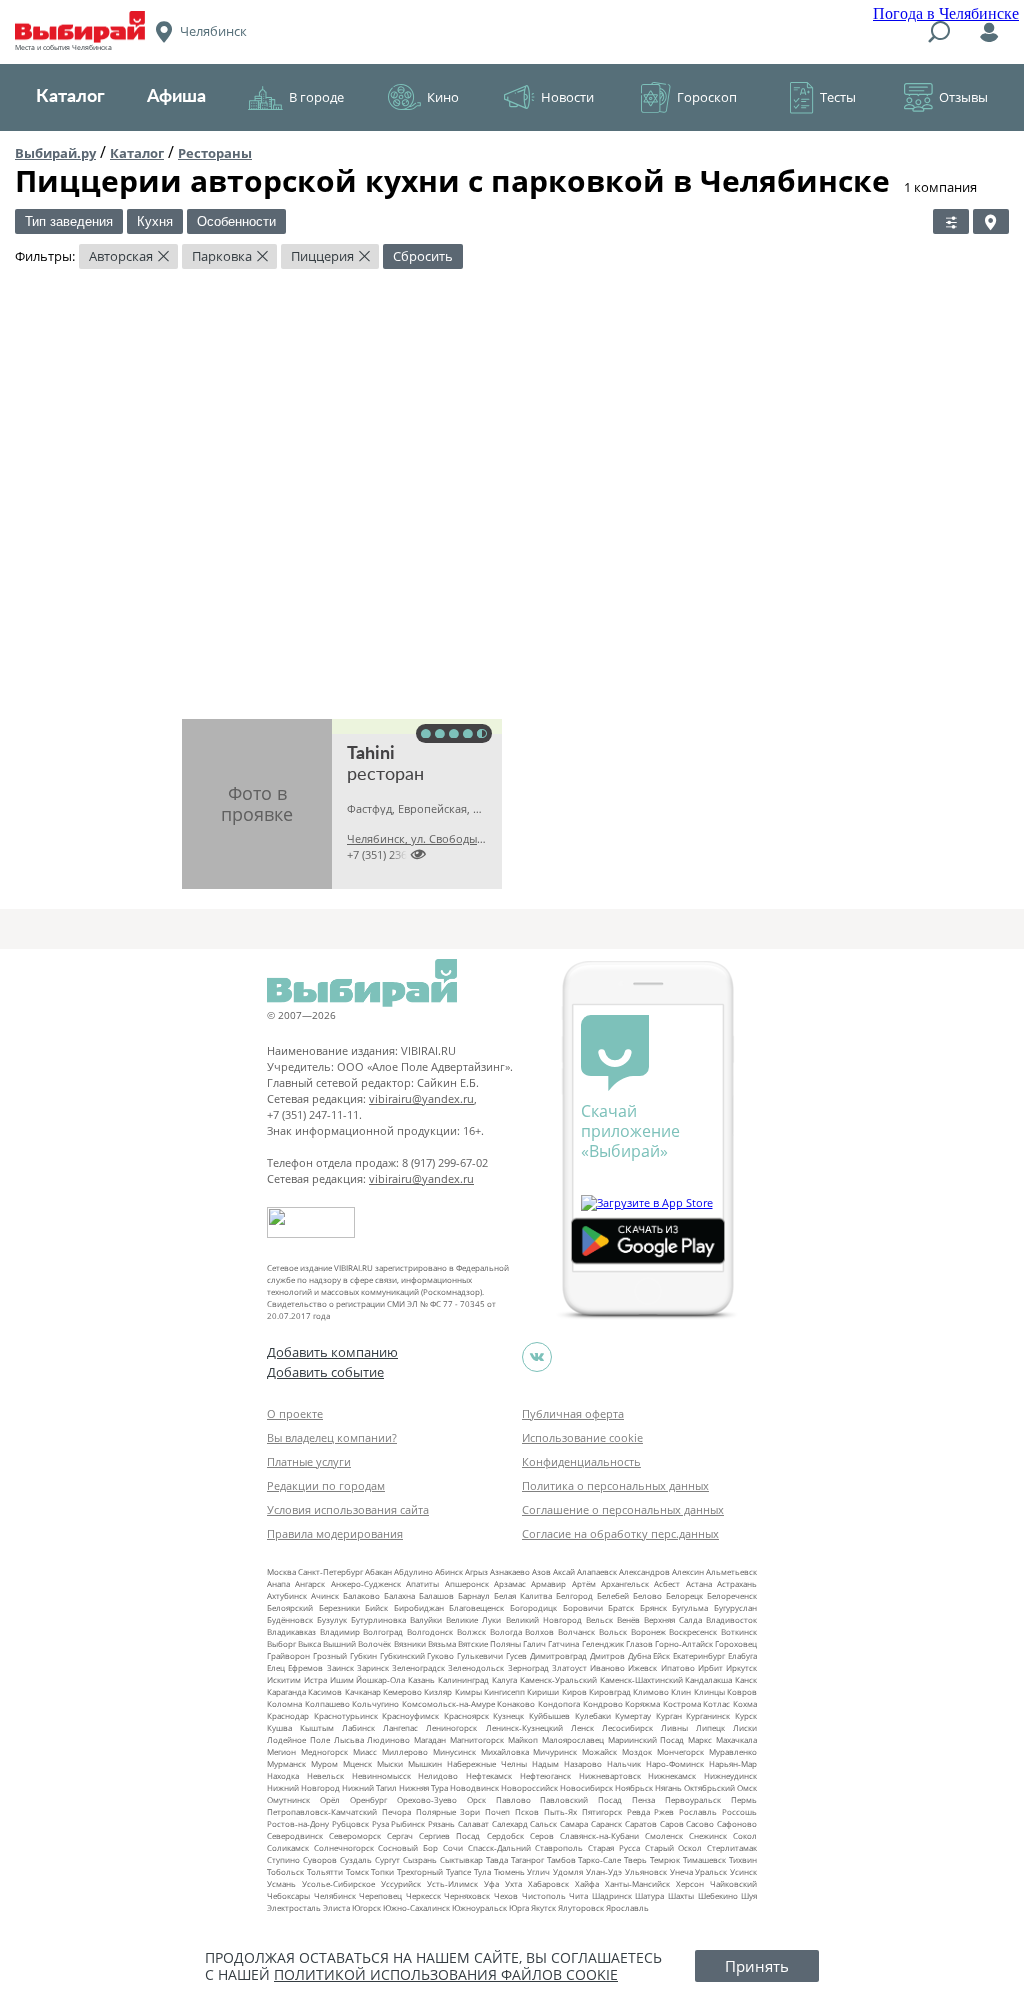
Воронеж (648, 1631)
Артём (584, 1583)
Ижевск (642, 1667)
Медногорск (324, 1751)
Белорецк (684, 1595)
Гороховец (736, 1643)
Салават (473, 1823)
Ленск (582, 1727)
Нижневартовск (610, 1775)
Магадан (430, 1739)
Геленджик (603, 1643)
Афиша (176, 97)
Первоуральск (693, 1799)
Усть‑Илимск (452, 1883)
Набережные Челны (487, 1763)
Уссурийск (401, 1883)
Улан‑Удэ (604, 1871)
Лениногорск (451, 1727)
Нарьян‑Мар (733, 1763)
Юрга (519, 1907)
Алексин (688, 1571)
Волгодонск (430, 1631)
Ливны (674, 1727)
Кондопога (559, 1703)
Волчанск (576, 1631)
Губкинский (402, 1655)
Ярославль (627, 1907)
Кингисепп (504, 1691)
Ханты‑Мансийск (637, 1883)
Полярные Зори (448, 1811)
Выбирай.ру (55, 153)
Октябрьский (709, 1787)
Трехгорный (420, 1871)
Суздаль (356, 1859)
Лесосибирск (627, 1727)
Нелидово (438, 1775)
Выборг (281, 1643)
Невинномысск (381, 1775)
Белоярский (290, 1607)
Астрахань (737, 1583)
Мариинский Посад (646, 1739)
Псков (527, 1811)
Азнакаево (510, 1571)
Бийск (376, 1607)
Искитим (284, 1679)
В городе (316, 97)
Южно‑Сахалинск (416, 1907)
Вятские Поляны (489, 1643)
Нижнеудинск (730, 1775)
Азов (541, 1571)
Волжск (471, 1631)
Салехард (510, 1823)
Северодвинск (295, 1835)
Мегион (281, 1751)
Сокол (745, 1835)
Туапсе (458, 1871)
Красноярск (466, 1715)
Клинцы (709, 1691)
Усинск (743, 1871)
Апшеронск (467, 1583)
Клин (681, 1691)
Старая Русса (614, 1847)
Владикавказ (291, 1631)
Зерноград (528, 1667)
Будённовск (290, 1619)
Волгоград (383, 1631)
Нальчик (624, 1763)
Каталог (70, 97)
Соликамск (288, 1847)
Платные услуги (309, 1461)
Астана (699, 1583)
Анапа (278, 1583)
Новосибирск (586, 1787)
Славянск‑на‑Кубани (599, 1835)
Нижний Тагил (369, 1787)
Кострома (682, 1703)
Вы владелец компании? (332, 1437)
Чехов (506, 1895)
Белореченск (732, 1595)
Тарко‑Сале (599, 1859)
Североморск (355, 1835)
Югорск (366, 1907)
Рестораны (215, 153)
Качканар (363, 1691)
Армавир (548, 1583)
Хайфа (587, 1883)
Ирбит (710, 1667)
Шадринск (612, 1895)
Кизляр (438, 1691)
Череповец (380, 1895)
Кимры (468, 1691)
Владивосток (731, 1619)
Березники (339, 1607)
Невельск (325, 1775)
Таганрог (527, 1859)
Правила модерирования (335, 1533)
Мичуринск (555, 1751)
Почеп (497, 1811)
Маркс (700, 1739)
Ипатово (678, 1667)
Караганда (286, 1691)
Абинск (449, 1571)
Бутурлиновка (378, 1619)
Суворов (320, 1859)
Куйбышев (549, 1715)
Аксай (564, 1571)
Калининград (463, 1679)
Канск (746, 1679)
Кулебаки (593, 1715)
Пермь (744, 1799)
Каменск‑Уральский (558, 1679)
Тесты (838, 97)
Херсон (690, 1883)
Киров (574, 1691)
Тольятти (325, 1871)
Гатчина (563, 1643)
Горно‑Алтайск (684, 1643)
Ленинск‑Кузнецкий (524, 1727)
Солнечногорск (344, 1847)
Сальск (543, 1823)
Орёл (330, 1799)
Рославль (698, 1811)
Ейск (661, 1655)
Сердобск (505, 1835)
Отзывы (963, 97)
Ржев (664, 1811)
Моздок (637, 1751)
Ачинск (325, 1595)
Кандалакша (708, 1679)
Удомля (568, 1871)
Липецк (710, 1727)
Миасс (365, 1751)
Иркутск (741, 1667)
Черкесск (423, 1895)
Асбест (667, 1583)
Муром (324, 1763)
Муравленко (733, 1751)
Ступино (283, 1859)
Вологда (506, 1631)
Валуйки (426, 1619)
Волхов (539, 1631)
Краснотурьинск (346, 1715)
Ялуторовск (581, 1907)
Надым (545, 1763)
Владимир (340, 1631)
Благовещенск (476, 1607)
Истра (315, 1679)
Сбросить (423, 256)
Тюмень (509, 1871)
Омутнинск (288, 1799)
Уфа (491, 1883)
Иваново (607, 1667)
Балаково (361, 1595)
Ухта (513, 1883)
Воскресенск (693, 1631)
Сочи (453, 1847)
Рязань (441, 1823)
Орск (476, 1799)
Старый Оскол (674, 1847)
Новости (567, 97)
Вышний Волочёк (357, 1643)
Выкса (309, 1643)
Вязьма (442, 1643)
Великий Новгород (544, 1619)
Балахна (399, 1595)
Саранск (606, 1823)
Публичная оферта (573, 1413)
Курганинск (708, 1715)
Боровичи (583, 1607)
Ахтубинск (287, 1595)
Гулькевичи (480, 1655)
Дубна (639, 1655)
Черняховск (467, 1895)
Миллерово (405, 1751)
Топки (382, 1871)
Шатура (649, 1895)
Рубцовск (350, 1823)
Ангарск (310, 1583)
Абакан (378, 1571)
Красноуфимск (410, 1715)
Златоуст (569, 1667)
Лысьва (349, 1739)
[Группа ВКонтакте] (537, 1357)
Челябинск (335, 1895)
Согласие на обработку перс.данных (620, 1533)
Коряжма (642, 1703)
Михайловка (505, 1751)
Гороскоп (707, 97)
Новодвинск (474, 1787)
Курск (746, 1715)
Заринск (373, 1667)
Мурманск (286, 1763)
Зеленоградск (418, 1667)
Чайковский (733, 1883)
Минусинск (454, 1751)
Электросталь (294, 1907)
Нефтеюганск (545, 1775)
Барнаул (474, 1595)
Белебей (613, 1595)
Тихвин (743, 1859)
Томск (357, 1871)
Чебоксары (288, 1895)
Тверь (635, 1859)
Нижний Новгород (303, 1787)
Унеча (681, 1871)
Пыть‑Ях (560, 1811)
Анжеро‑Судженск (366, 1583)
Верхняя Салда (673, 1619)
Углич (538, 1871)
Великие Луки (473, 1619)
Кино (443, 97)
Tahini (371, 754)
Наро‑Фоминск (675, 1763)
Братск (621, 1607)
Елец (276, 1667)
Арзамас (510, 1583)
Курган (669, 1715)
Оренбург (368, 1799)
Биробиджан (419, 1607)
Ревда (638, 1811)
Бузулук (332, 1619)
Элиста (336, 1907)
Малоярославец (573, 1739)
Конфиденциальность (581, 1461)
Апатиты (422, 1583)
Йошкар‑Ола (380, 1679)
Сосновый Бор (408, 1847)
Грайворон (288, 1655)
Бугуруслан (735, 1607)
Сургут (387, 1859)
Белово (647, 1595)
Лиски (745, 1727)
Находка (283, 1775)
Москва (281, 1571)
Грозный (330, 1655)
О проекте (295, 1413)
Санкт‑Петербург (330, 1571)
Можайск (599, 1751)
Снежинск (708, 1835)
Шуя (749, 1895)
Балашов (436, 1595)
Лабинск (358, 1727)
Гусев (516, 1655)
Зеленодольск (476, 1667)
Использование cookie (582, 1437)
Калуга (504, 1679)
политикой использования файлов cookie (446, 1974)
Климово (651, 1691)
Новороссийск (529, 1787)
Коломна (284, 1703)
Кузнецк (508, 1715)
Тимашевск (704, 1859)
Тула (482, 1871)
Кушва (279, 1727)
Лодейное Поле (298, 1739)
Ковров (742, 1691)
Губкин (363, 1655)
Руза (380, 1823)
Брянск (653, 1607)
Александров (644, 1571)
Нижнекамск (672, 1775)
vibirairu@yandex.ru (421, 1098)
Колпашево (327, 1703)
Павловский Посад (581, 1799)
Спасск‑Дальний (499, 1847)
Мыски (390, 1763)
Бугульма (690, 1607)
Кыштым (317, 1727)
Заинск (340, 1667)
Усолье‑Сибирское (338, 1883)
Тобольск (285, 1871)
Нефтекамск (489, 1775)
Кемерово (402, 1691)
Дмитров (607, 1655)
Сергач (400, 1835)
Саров (672, 1823)
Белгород (574, 1595)
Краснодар (288, 1715)
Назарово (583, 1763)
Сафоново (737, 1823)
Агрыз (476, 1571)
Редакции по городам (326, 1485)
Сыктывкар (461, 1859)
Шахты (681, 1895)
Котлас (716, 1703)
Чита (578, 1895)
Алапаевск (597, 1571)
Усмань (281, 1883)
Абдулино (413, 1571)
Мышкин (425, 1763)
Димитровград (558, 1655)
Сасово (700, 1823)
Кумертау (633, 1715)
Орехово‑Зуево (427, 1799)
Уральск (711, 1871)
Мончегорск (680, 1751)
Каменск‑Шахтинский (641, 1679)
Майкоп (523, 1739)
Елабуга (742, 1655)
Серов (542, 1835)
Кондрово (603, 1703)
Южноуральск (479, 1907)
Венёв (628, 1619)
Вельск (599, 1619)
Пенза (643, 1799)
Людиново (388, 1739)
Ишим (342, 1679)
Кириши (543, 1691)
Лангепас (400, 1727)
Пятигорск (602, 1811)
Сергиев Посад (449, 1835)
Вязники (410, 1643)
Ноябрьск (634, 1787)
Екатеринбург (699, 1655)
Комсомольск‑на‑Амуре (448, 1703)
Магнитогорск (477, 1739)
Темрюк (665, 1859)
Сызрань (420, 1859)
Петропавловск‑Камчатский (322, 1811)
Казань (421, 1679)
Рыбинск (408, 1823)
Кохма (745, 1703)
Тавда (497, 1859)
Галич (534, 1643)
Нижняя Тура (423, 1787)
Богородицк (533, 1607)
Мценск (357, 1763)
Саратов (641, 1823)
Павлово (513, 1799)
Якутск (543, 1907)
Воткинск (739, 1631)
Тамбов (561, 1859)
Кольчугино (375, 1703)
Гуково (440, 1655)
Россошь (739, 1811)
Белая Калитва (523, 1595)
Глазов (639, 1643)
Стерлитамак (732, 1847)
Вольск (613, 1631)
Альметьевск (731, 1571)
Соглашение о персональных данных (623, 1509)
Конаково (516, 1703)
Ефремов (305, 1667)
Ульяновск (646, 1871)
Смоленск (664, 1835)
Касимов (325, 1691)
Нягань (668, 1787)
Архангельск (625, 1583)
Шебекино (718, 1895)
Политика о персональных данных (615, 1485)
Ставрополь (559, 1847)
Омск (747, 1787)
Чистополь (544, 1895)
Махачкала (736, 1739)
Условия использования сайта (348, 1509)
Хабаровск (548, 1883)
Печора (396, 1811)
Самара (574, 1823)
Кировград (610, 1691)
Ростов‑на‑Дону (298, 1823)
